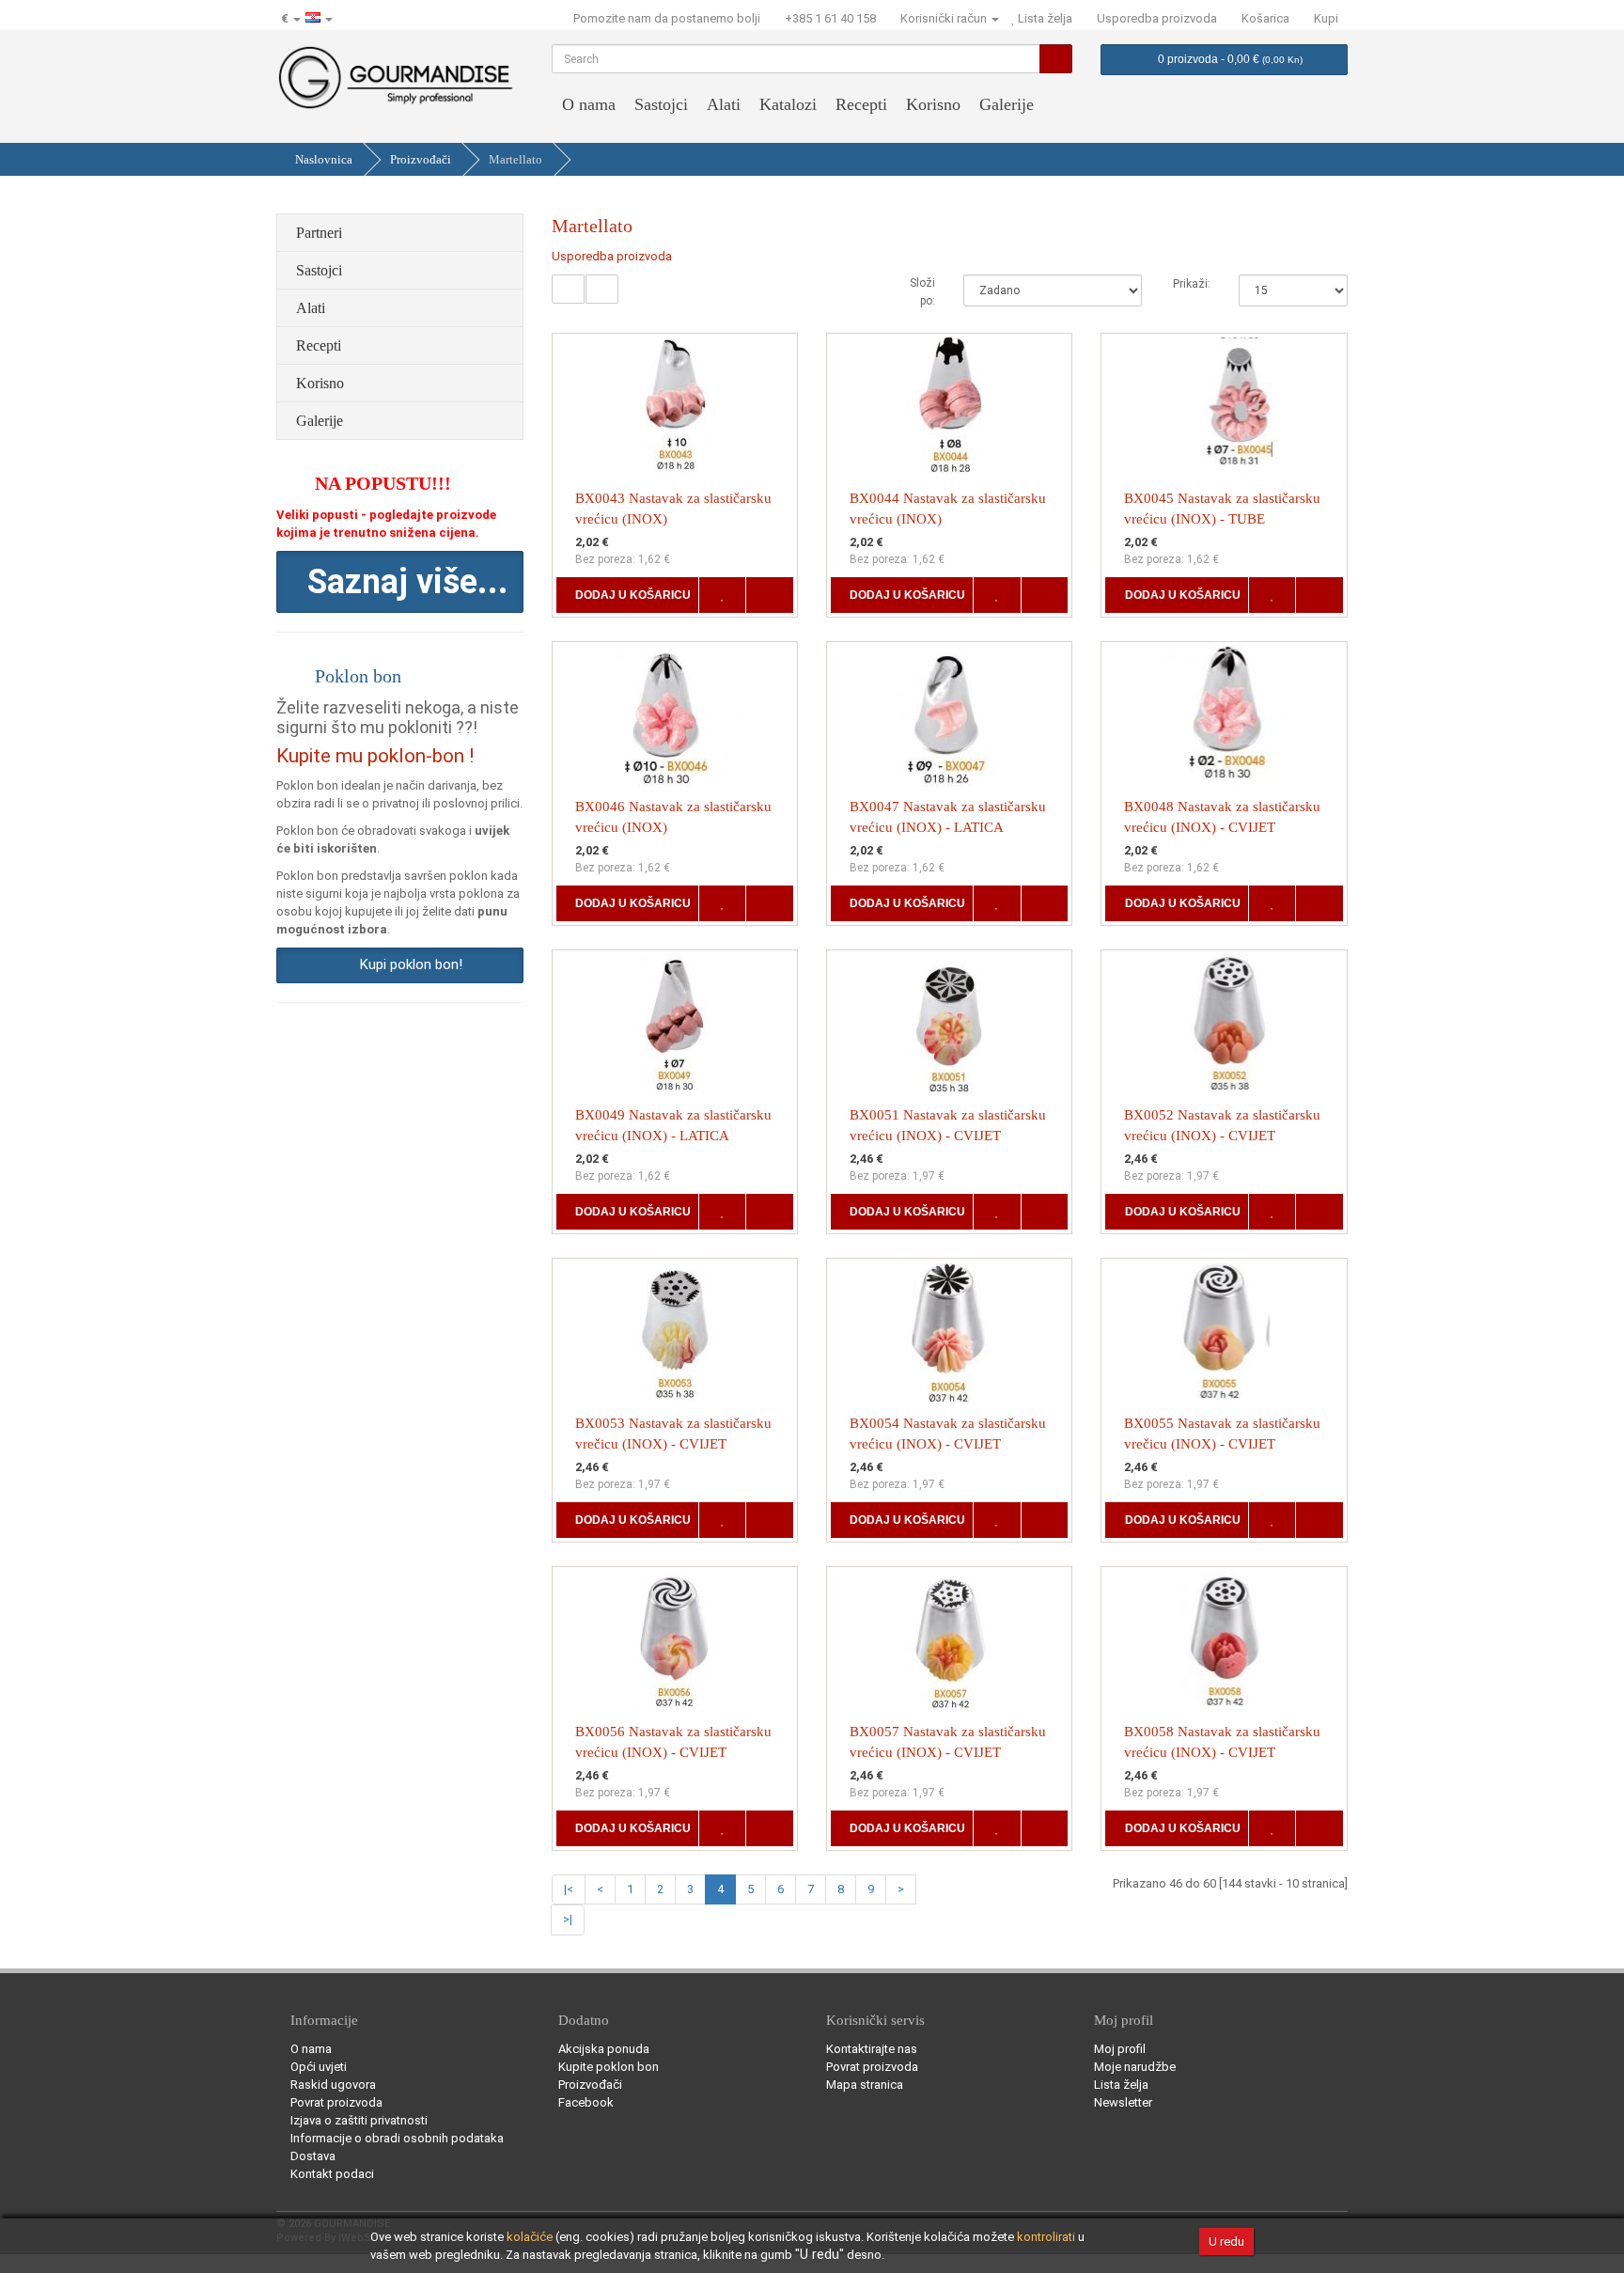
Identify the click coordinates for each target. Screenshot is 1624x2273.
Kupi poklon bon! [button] (407, 964)
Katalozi (788, 104)
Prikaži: (1192, 284)
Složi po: (922, 292)
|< (569, 1889)
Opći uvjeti (319, 2067)
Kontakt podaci (332, 2174)
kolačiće (530, 2237)
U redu (1226, 2242)
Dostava (313, 2156)
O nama (589, 104)
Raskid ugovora (333, 2085)
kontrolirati (1046, 2237)
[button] (400, 582)
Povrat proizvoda (336, 2102)
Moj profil (1120, 2049)
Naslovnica (324, 159)
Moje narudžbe (1135, 2067)
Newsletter (1123, 2102)
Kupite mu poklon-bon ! (375, 756)
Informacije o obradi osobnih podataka (397, 2138)
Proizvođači (421, 159)
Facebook (586, 2102)
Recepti (861, 104)
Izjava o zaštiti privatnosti (359, 2120)
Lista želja (1121, 2085)
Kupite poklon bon (609, 2067)
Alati (724, 104)
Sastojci (661, 104)
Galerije (1007, 104)
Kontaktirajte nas (872, 2049)
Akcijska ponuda (604, 2049)
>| (568, 1919)
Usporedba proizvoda (612, 256)
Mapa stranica (865, 2085)
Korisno (933, 104)
